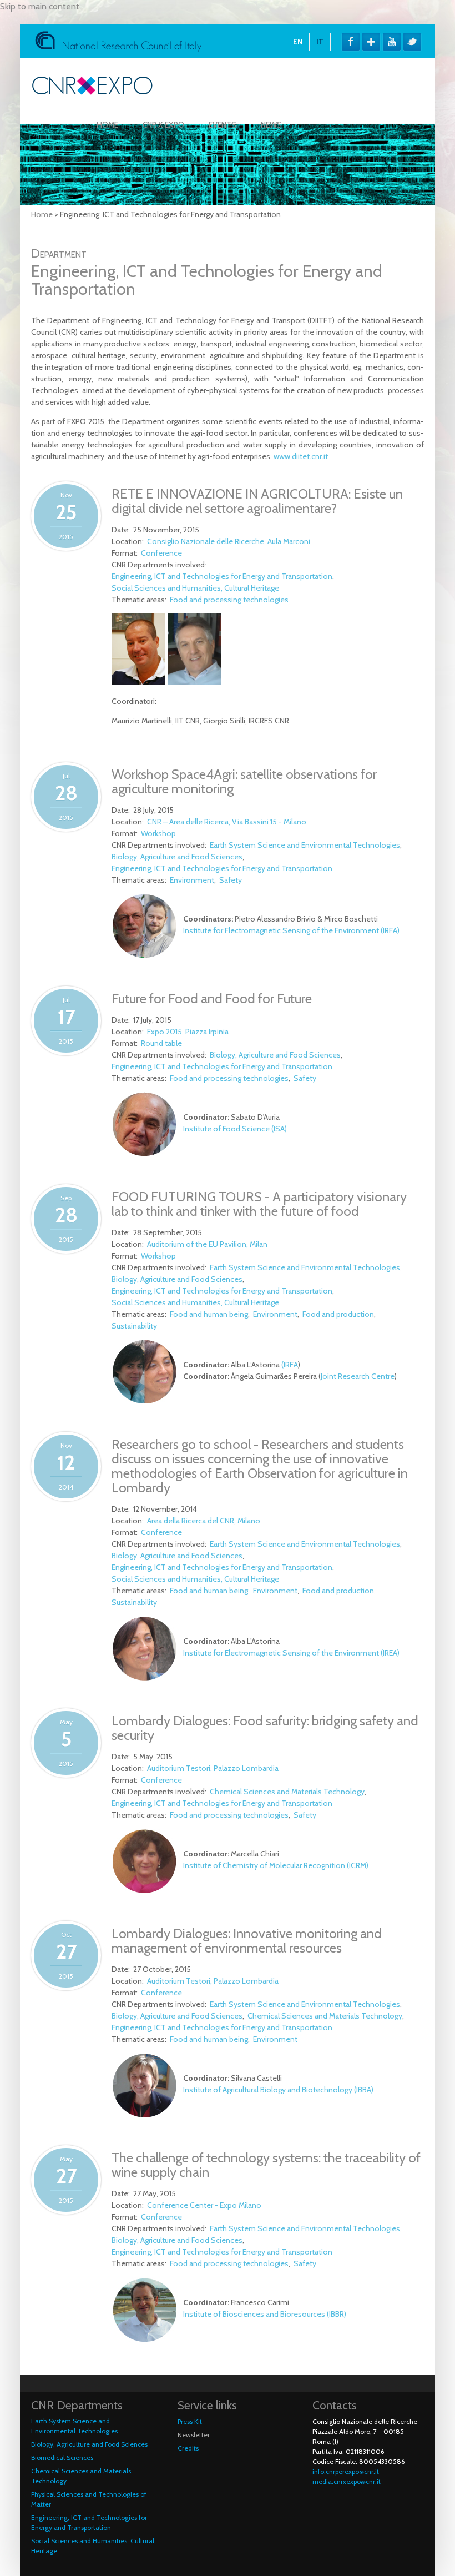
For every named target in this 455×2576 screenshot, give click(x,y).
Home (107, 125)
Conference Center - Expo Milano (204, 2205)
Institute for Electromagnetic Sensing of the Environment (281, 930)
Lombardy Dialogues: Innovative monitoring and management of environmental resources (247, 1941)
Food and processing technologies (229, 600)
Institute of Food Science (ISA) (235, 1129)
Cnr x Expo (163, 125)
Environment (192, 880)
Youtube (392, 42)
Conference (161, 553)
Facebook (351, 42)
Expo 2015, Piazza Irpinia (188, 1032)
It (320, 42)
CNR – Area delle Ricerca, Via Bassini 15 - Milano (227, 822)
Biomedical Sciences (62, 2457)
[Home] (92, 92)
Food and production (338, 1314)
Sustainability (134, 1326)
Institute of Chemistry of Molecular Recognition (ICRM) (276, 1865)
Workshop (158, 833)
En (298, 42)
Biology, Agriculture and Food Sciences (177, 857)
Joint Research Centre (358, 1376)
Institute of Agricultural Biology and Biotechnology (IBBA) (278, 2090)
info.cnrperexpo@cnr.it (346, 2471)
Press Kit (190, 2421)
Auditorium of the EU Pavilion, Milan (207, 1244)
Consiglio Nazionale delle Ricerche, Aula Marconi (229, 541)
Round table (161, 1043)
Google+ (371, 42)
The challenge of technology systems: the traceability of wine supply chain (266, 2165)
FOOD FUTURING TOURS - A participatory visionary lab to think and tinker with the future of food (259, 1204)
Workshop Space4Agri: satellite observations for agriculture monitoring (244, 781)
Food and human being (209, 1314)
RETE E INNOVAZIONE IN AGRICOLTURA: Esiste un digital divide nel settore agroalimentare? (257, 501)
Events (223, 125)
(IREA (290, 1365)
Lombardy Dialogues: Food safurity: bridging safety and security (265, 1728)
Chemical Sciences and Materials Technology (287, 1792)
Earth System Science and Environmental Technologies (305, 845)
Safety (231, 880)
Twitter (412, 42)
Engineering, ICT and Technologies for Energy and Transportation (222, 576)
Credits (188, 2448)
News (271, 125)
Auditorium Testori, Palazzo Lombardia (213, 1768)
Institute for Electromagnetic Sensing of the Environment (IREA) (291, 1653)
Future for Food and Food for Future (212, 998)
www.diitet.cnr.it (301, 456)
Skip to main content (40, 6)
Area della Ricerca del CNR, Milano (204, 1521)
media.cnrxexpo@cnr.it (347, 2481)
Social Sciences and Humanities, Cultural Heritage (195, 588)
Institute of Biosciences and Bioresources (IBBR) (265, 2314)
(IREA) (390, 930)
